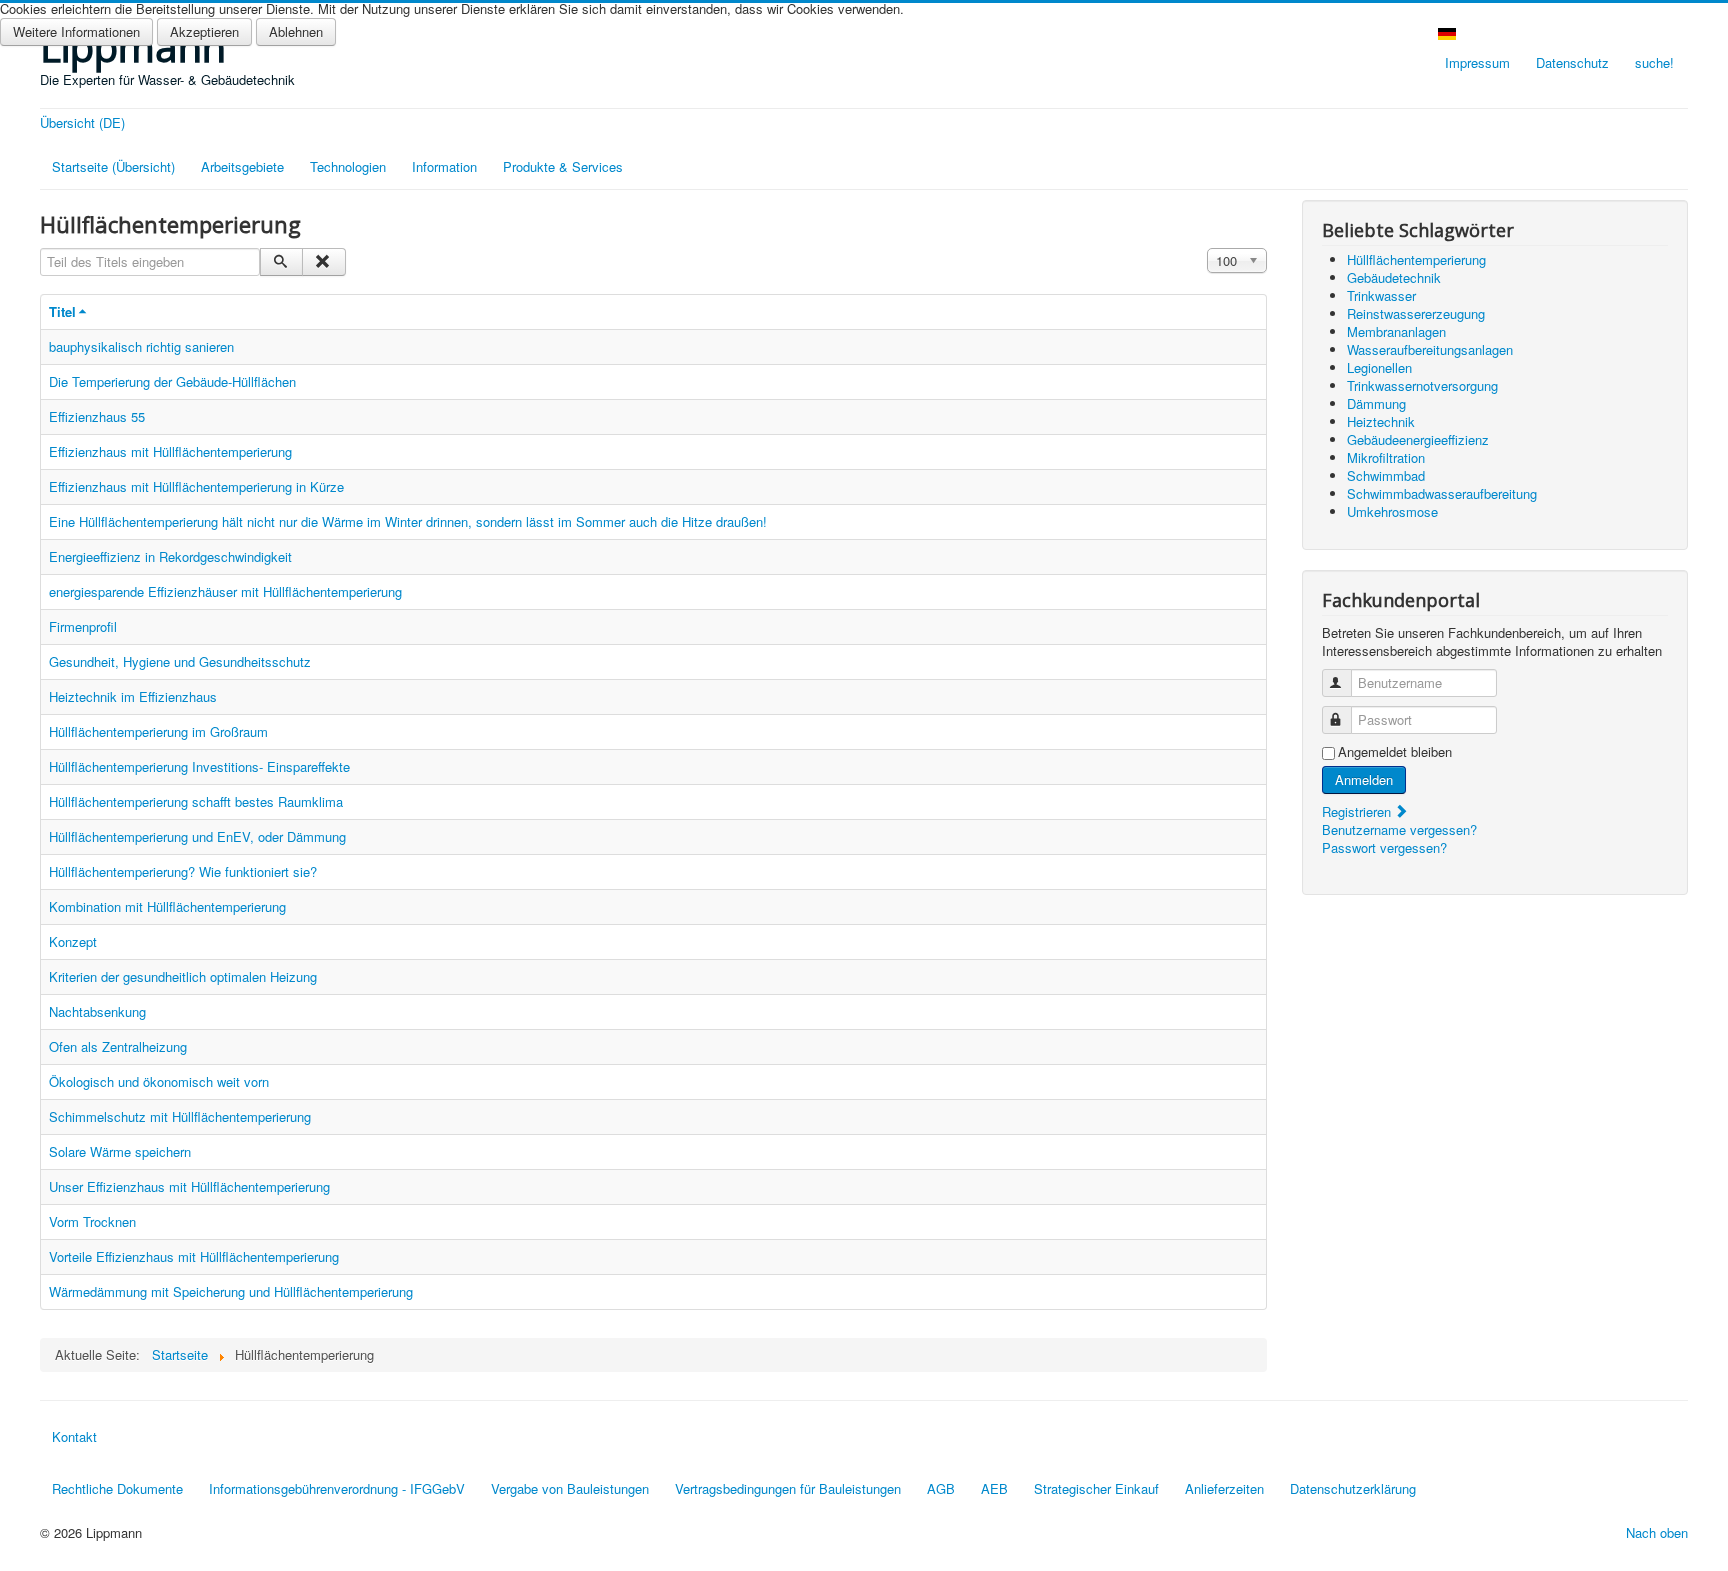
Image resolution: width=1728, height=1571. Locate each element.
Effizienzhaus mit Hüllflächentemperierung (170, 451)
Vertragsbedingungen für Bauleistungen (788, 1488)
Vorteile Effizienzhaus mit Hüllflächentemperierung (194, 1256)
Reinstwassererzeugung (1416, 313)
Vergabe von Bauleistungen (570, 1488)
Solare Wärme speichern (120, 1151)
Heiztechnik (1381, 421)
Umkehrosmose (1392, 511)
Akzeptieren (204, 31)
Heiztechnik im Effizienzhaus (133, 696)
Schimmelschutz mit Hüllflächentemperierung (180, 1116)
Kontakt (74, 1436)
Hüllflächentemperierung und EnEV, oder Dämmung (197, 836)
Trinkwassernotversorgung (1422, 385)
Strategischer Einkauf (1096, 1488)
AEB (994, 1488)
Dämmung (1376, 403)
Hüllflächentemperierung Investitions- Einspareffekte (199, 766)
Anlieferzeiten (1224, 1488)
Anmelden (1364, 779)
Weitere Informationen (76, 31)
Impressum (1477, 62)
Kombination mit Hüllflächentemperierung (167, 906)
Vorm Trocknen (92, 1221)
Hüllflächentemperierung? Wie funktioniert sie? (183, 871)
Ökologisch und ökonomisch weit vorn (159, 1081)
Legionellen (1379, 367)
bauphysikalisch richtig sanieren (141, 346)
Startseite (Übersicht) (113, 166)
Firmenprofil (83, 626)
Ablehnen (296, 31)
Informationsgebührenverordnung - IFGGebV (337, 1488)
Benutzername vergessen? (1399, 829)
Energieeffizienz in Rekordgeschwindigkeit (170, 556)
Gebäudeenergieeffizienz (1418, 439)
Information (444, 166)
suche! (1654, 62)
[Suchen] (281, 262)
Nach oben (1657, 1532)
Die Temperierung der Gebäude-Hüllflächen (172, 381)
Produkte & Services (563, 166)
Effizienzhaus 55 (97, 416)
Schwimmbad (1386, 475)
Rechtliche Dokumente (117, 1488)
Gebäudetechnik (1394, 277)
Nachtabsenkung (97, 1011)
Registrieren (1358, 811)
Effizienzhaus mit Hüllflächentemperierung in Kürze (196, 486)
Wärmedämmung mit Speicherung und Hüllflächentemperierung (231, 1291)
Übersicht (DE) (82, 123)
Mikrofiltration (1386, 457)
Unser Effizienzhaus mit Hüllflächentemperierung (189, 1186)
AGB (941, 1488)
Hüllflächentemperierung (1416, 259)
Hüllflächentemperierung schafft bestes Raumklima (196, 801)
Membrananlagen (1396, 331)
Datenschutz (1572, 62)
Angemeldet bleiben (1395, 752)
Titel (62, 311)
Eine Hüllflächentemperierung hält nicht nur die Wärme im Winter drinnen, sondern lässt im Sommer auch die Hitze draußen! (408, 521)
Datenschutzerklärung (1353, 1488)
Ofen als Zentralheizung (118, 1046)
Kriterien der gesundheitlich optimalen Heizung (183, 976)
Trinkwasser (1381, 295)
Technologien (348, 166)
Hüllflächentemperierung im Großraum (158, 731)
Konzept (73, 941)
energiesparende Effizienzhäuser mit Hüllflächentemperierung (225, 591)
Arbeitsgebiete (242, 166)
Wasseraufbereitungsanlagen (1430, 349)
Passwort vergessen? (1384, 847)
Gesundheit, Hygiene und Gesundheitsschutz (180, 661)
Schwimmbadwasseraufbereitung (1442, 493)
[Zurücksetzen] (323, 262)
